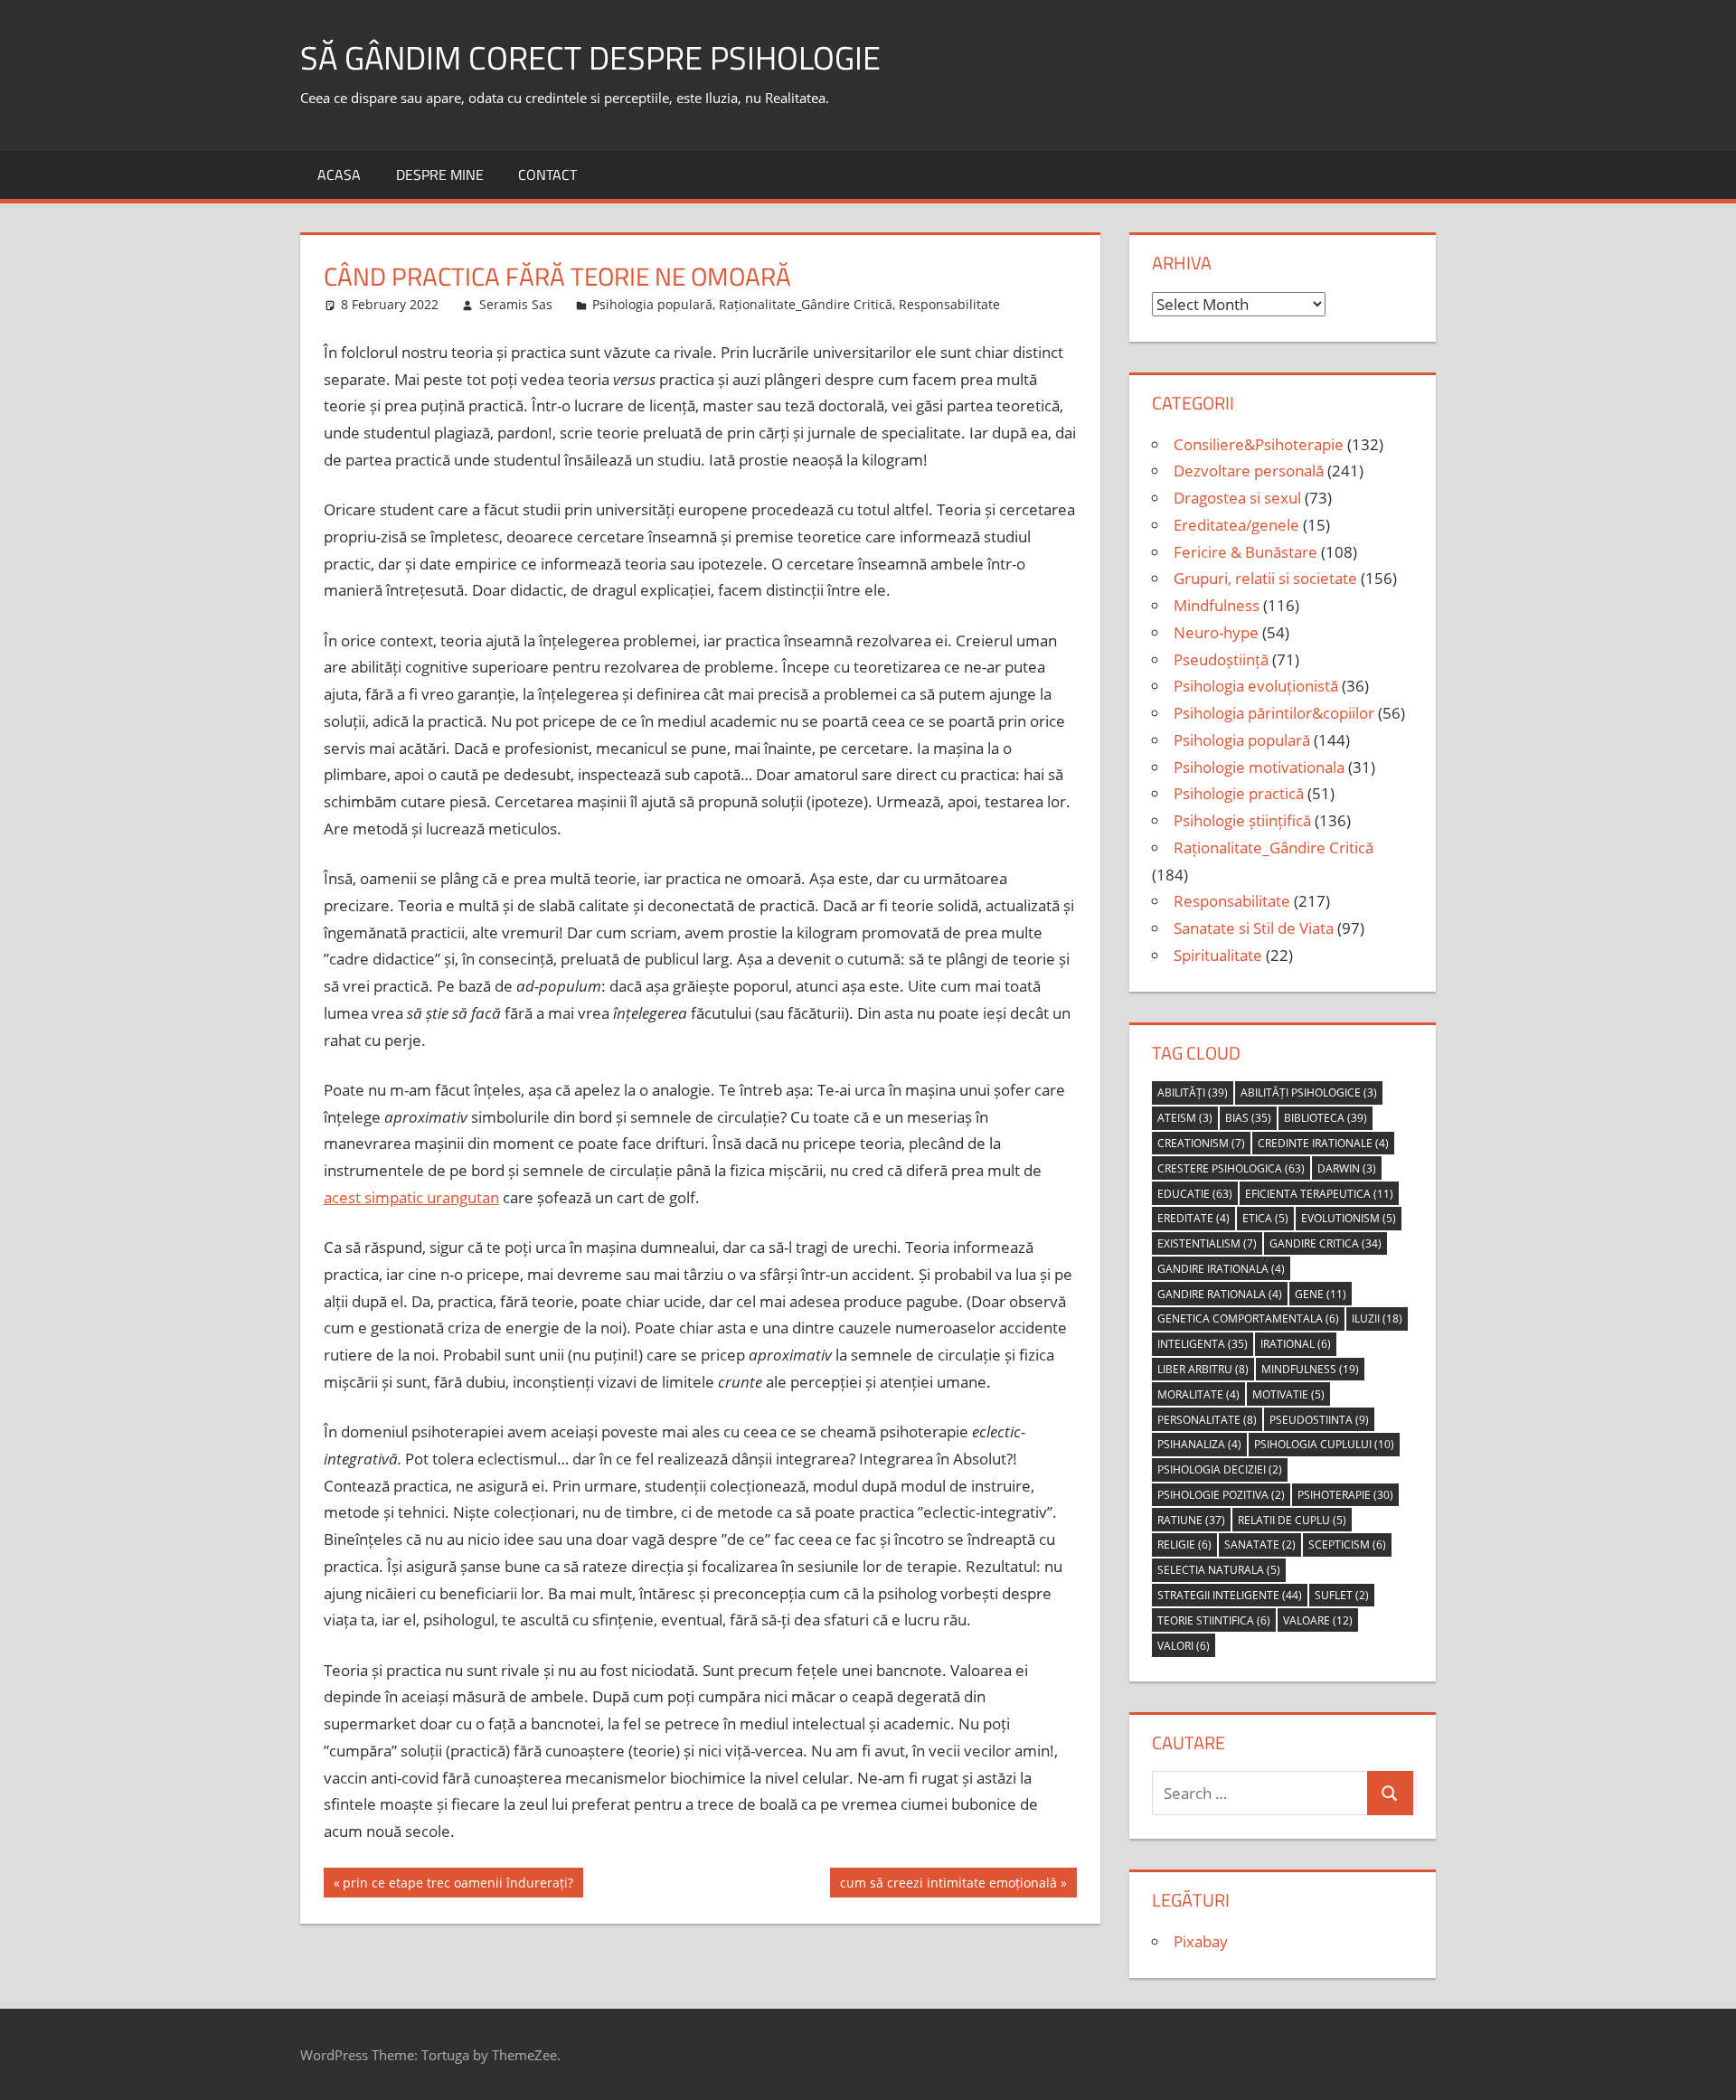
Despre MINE (440, 174)
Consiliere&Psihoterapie (1259, 444)
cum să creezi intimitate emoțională (948, 1885)
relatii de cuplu (1292, 1520)
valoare (1318, 1620)
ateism (1185, 1118)
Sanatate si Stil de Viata (1254, 928)
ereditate (1193, 1218)
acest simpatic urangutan (411, 1197)
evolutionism (1349, 1218)
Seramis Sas (516, 304)
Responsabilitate (949, 304)
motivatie (1288, 1394)
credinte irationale (1323, 1143)
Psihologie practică (1239, 793)
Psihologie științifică (1242, 820)
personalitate (1207, 1420)
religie (1184, 1544)
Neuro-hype (1216, 632)
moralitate (1198, 1394)
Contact (547, 174)
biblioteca (1326, 1118)
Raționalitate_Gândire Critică (806, 304)
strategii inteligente (1230, 1595)
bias (1248, 1118)
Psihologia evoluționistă (1256, 686)
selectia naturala (1219, 1570)
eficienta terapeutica (1319, 1194)
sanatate (1260, 1544)
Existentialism (1207, 1243)
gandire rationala (1220, 1294)
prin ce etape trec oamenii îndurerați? (458, 1885)
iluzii (1377, 1318)
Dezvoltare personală (1249, 471)
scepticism (1347, 1544)
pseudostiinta (1319, 1420)
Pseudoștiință (1221, 659)
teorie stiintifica (1214, 1620)
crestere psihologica (1231, 1168)
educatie (1195, 1194)
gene (1321, 1294)
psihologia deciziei (1220, 1469)
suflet (1342, 1595)
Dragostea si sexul (1237, 498)
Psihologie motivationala (1259, 767)
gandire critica (1326, 1243)
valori (1184, 1646)
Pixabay (1201, 1941)
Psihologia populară (652, 304)
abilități (1193, 1092)
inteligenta (1203, 1344)
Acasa (339, 174)
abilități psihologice (1309, 1092)
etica (1265, 1218)
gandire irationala (1221, 1269)
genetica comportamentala (1248, 1318)
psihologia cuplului (1324, 1444)
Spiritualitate (1218, 955)
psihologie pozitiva (1221, 1495)
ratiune (1191, 1520)
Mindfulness (1217, 605)
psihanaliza (1199, 1444)
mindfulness (1310, 1369)
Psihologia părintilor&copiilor (1274, 713)
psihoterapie (1345, 1495)
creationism (1201, 1143)
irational (1296, 1344)
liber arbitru (1203, 1369)
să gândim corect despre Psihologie (590, 57)
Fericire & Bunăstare (1245, 552)
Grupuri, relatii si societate (1265, 578)
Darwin (1347, 1168)
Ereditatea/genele (1236, 525)
